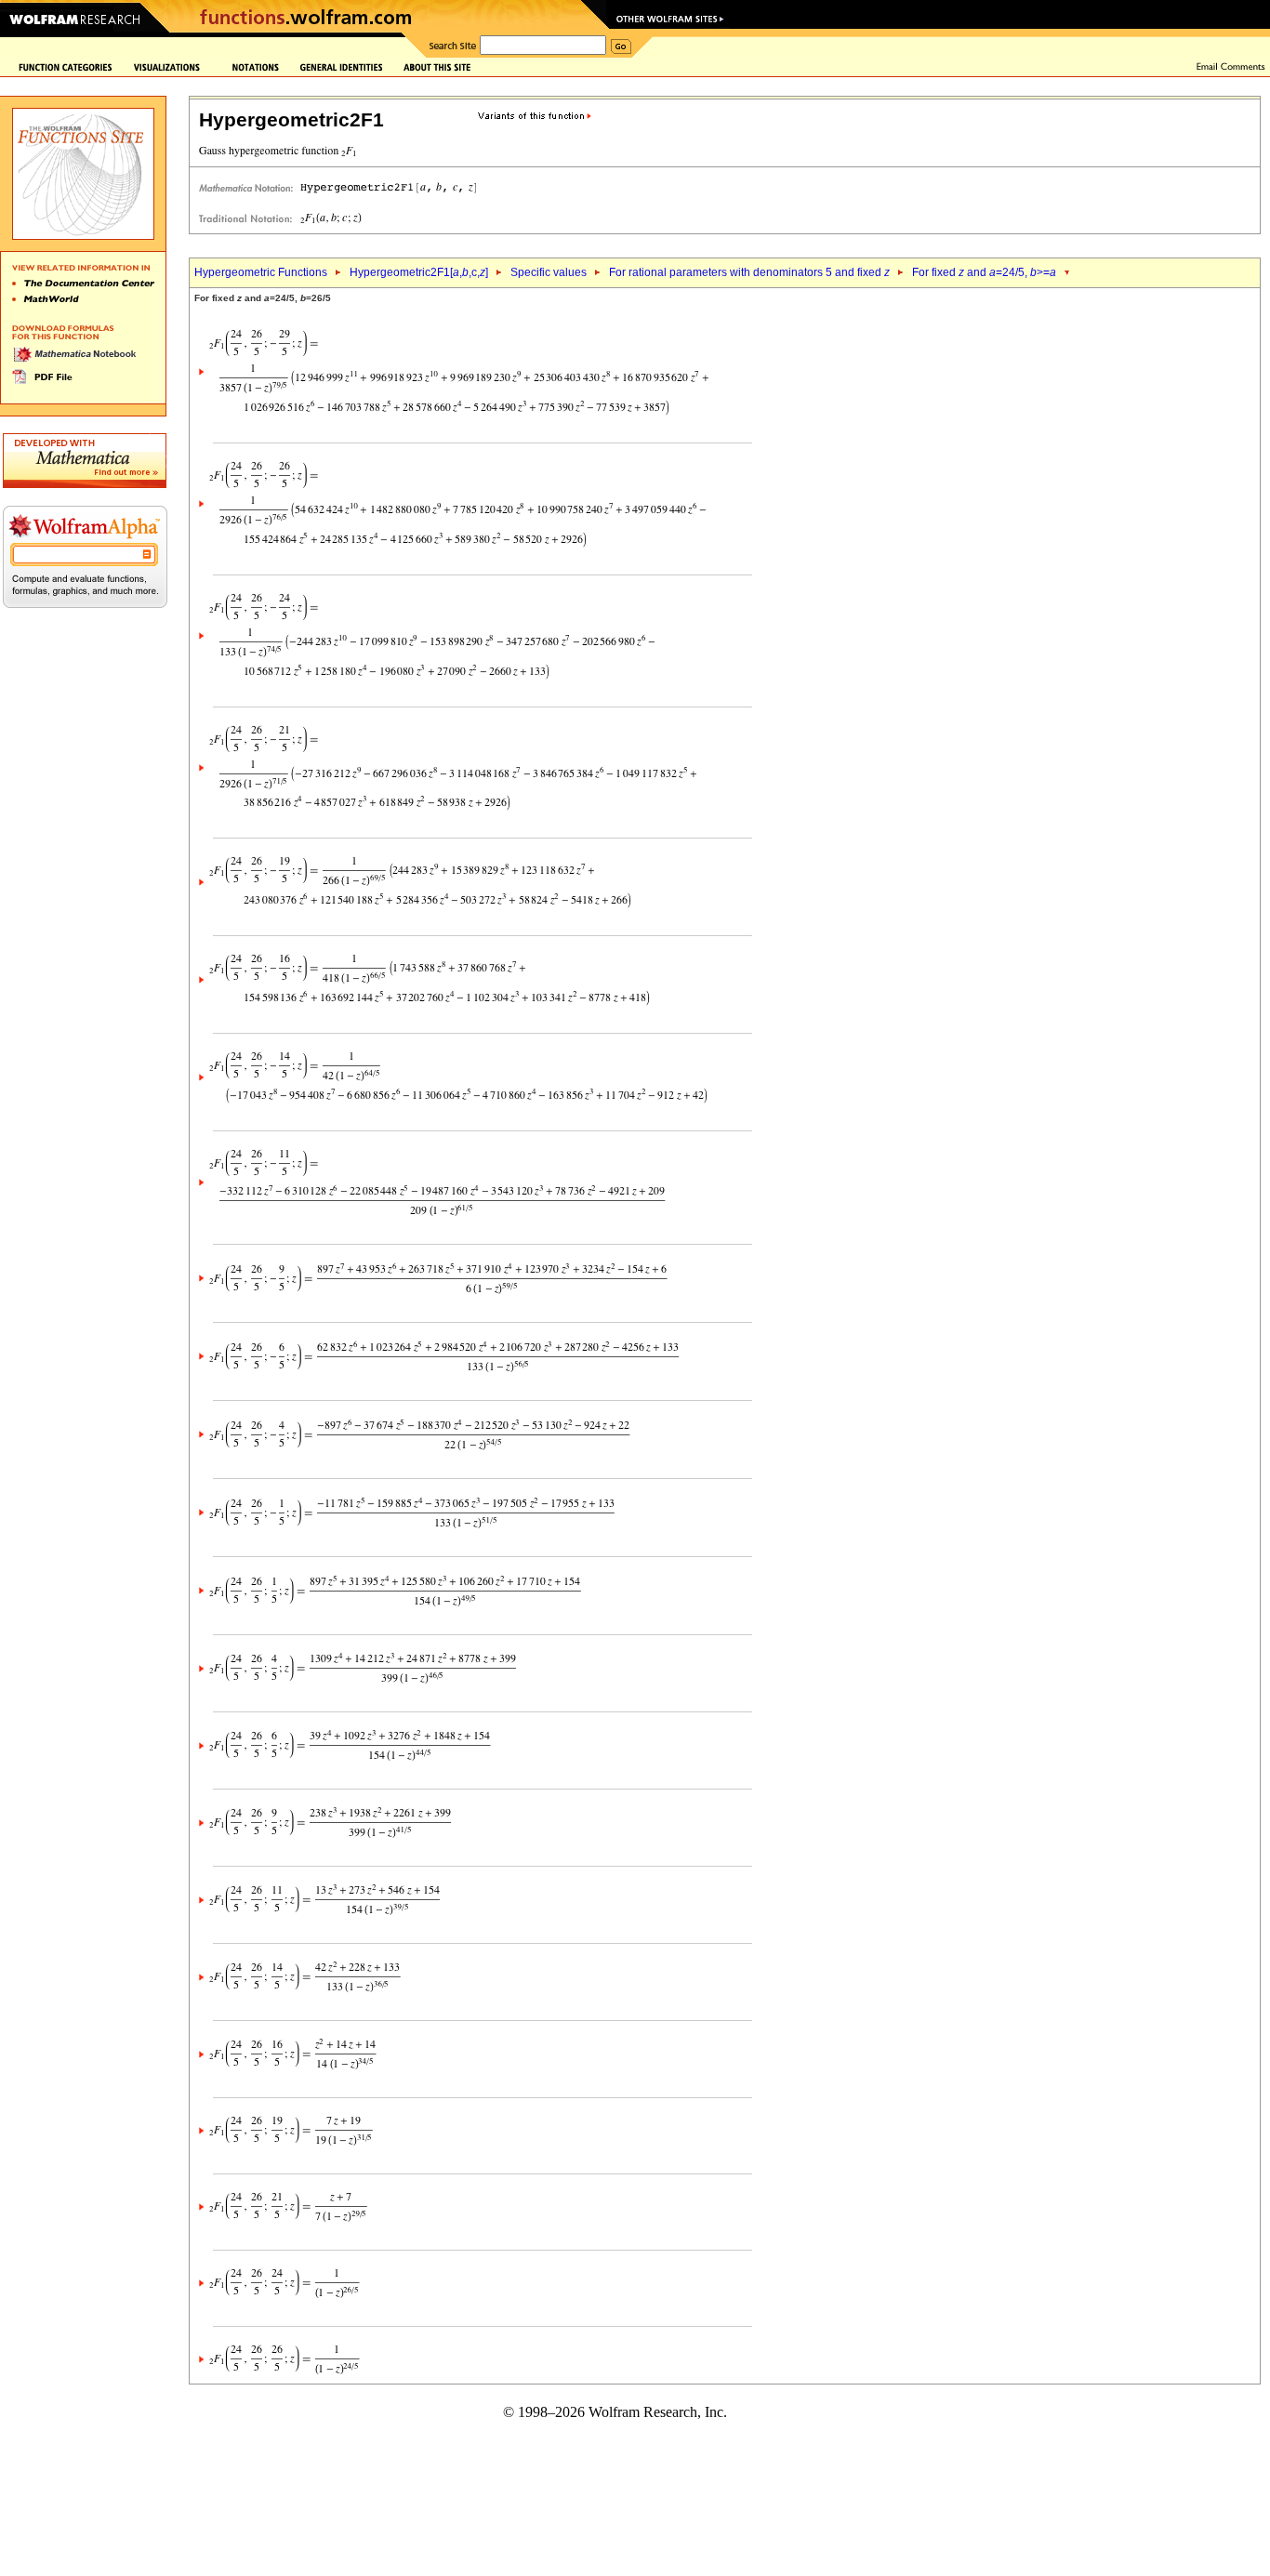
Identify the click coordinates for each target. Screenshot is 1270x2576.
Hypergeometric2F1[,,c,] (419, 272)
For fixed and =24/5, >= (984, 272)
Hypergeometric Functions (261, 272)
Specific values (549, 272)
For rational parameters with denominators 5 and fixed (749, 272)
